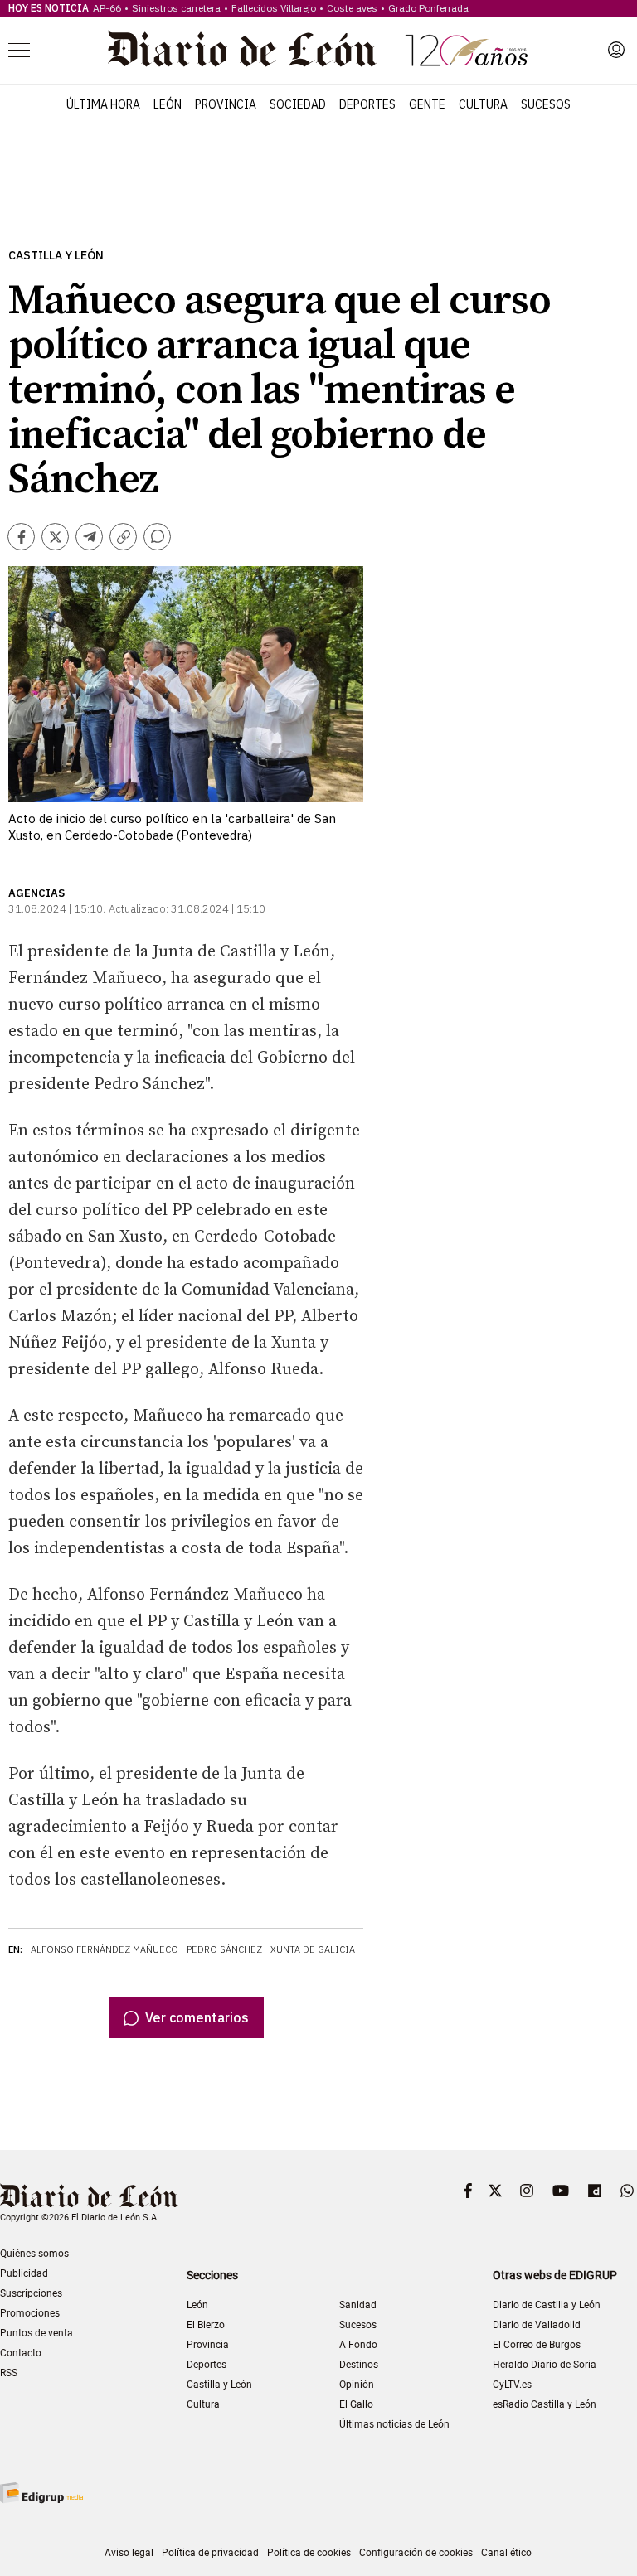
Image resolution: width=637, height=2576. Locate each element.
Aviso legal (129, 2553)
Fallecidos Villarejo (274, 8)
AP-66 (107, 8)
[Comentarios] (157, 537)
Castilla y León (56, 256)
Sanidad (358, 2305)
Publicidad (24, 2273)
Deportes (367, 104)
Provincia (226, 104)
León (168, 104)
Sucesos (546, 104)
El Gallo (356, 2404)
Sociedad (298, 104)
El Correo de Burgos (537, 2345)
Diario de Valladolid (537, 2325)
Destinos (359, 2365)
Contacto (21, 2353)
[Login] (616, 50)
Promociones (30, 2313)
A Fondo (358, 2345)
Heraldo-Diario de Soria (545, 2365)
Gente (427, 104)
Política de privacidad (210, 2553)
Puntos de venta (36, 2333)
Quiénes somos (34, 2254)
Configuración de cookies (416, 2553)
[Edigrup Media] (41, 2493)
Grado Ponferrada (428, 8)
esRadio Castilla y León (545, 2404)
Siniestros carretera (176, 8)
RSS (9, 2373)
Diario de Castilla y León (547, 2305)
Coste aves (352, 8)
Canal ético (506, 2553)
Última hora (103, 104)
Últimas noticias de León (394, 2424)
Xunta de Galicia (313, 1949)
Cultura (483, 104)
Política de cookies (309, 2553)
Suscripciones (31, 2293)
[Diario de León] (318, 50)
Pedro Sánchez (224, 1949)
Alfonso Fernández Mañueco (105, 1949)
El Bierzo (206, 2325)
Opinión (357, 2385)
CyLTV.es (512, 2385)
